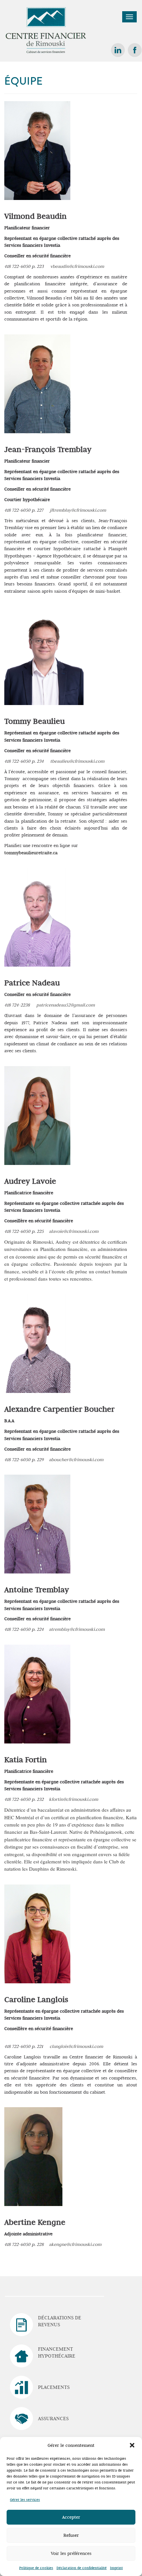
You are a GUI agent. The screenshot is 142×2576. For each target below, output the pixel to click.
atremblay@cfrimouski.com (77, 1629)
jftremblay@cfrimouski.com (78, 510)
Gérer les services (25, 2500)
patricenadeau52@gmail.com (66, 1005)
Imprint (116, 2568)
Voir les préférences (71, 2553)
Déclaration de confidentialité (82, 2568)
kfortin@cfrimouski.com (73, 1799)
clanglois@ (60, 2046)
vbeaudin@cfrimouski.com (77, 266)
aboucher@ (60, 1459)
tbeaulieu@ (61, 761)
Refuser (71, 2535)
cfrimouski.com (88, 761)
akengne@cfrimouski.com (75, 2244)
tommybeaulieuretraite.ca (31, 853)
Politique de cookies (36, 2568)
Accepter (71, 2517)
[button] (132, 2445)
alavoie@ (58, 1231)
